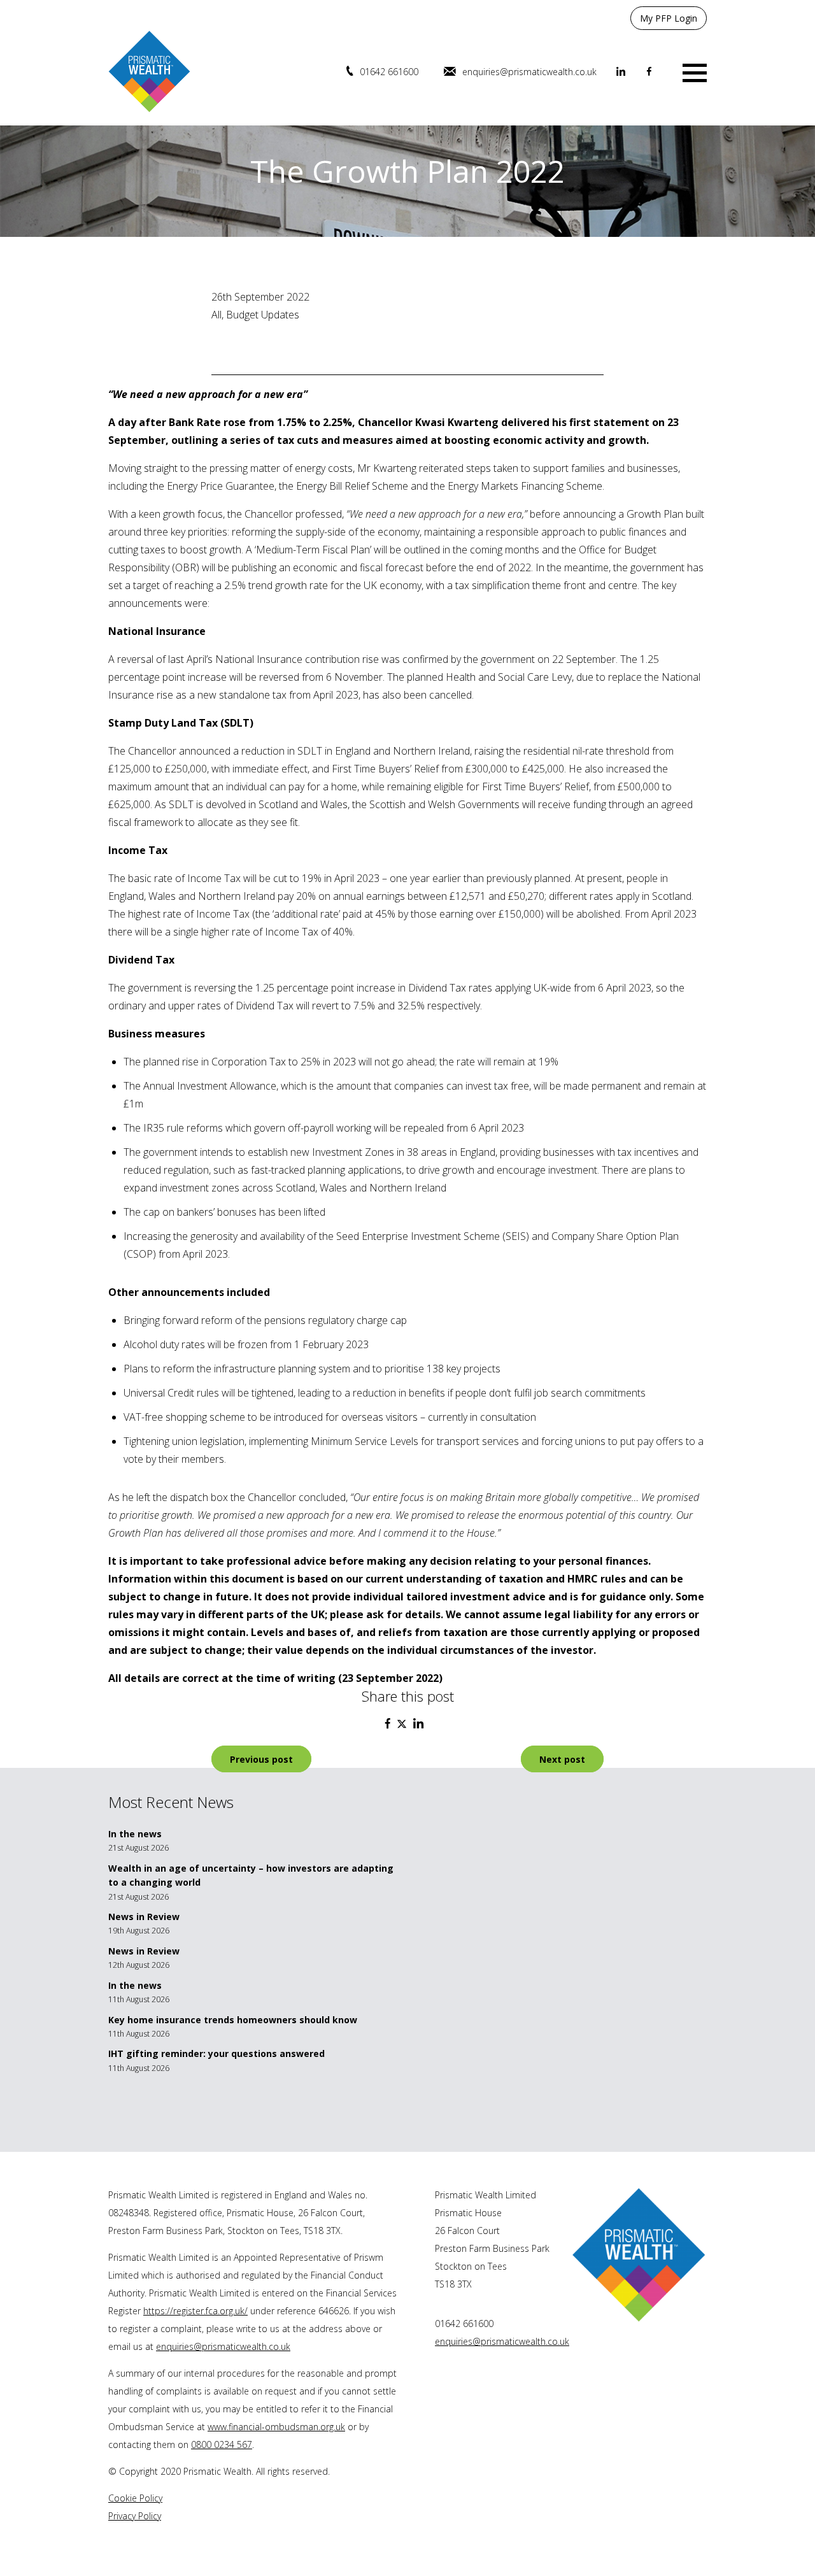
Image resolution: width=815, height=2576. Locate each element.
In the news (135, 1834)
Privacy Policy (135, 2516)
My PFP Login (669, 18)
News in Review (144, 1917)
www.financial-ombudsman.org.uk (276, 2427)
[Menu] (695, 72)
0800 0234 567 (222, 2444)
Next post (562, 1759)
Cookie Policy (135, 2498)
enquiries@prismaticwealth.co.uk (529, 72)
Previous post (261, 1759)
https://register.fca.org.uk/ (195, 2311)
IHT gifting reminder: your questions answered (216, 2053)
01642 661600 (389, 72)
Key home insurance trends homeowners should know (233, 2020)
